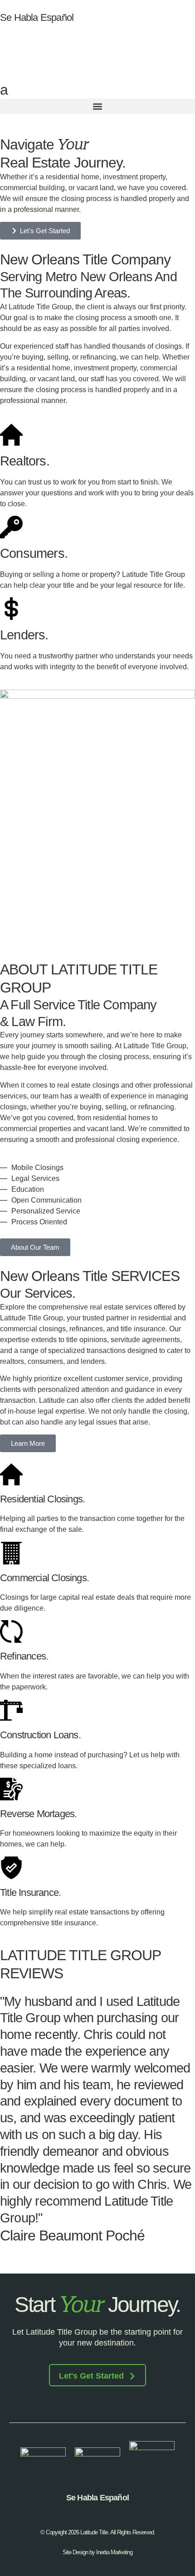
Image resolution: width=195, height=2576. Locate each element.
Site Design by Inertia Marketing (97, 2552)
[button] (97, 106)
